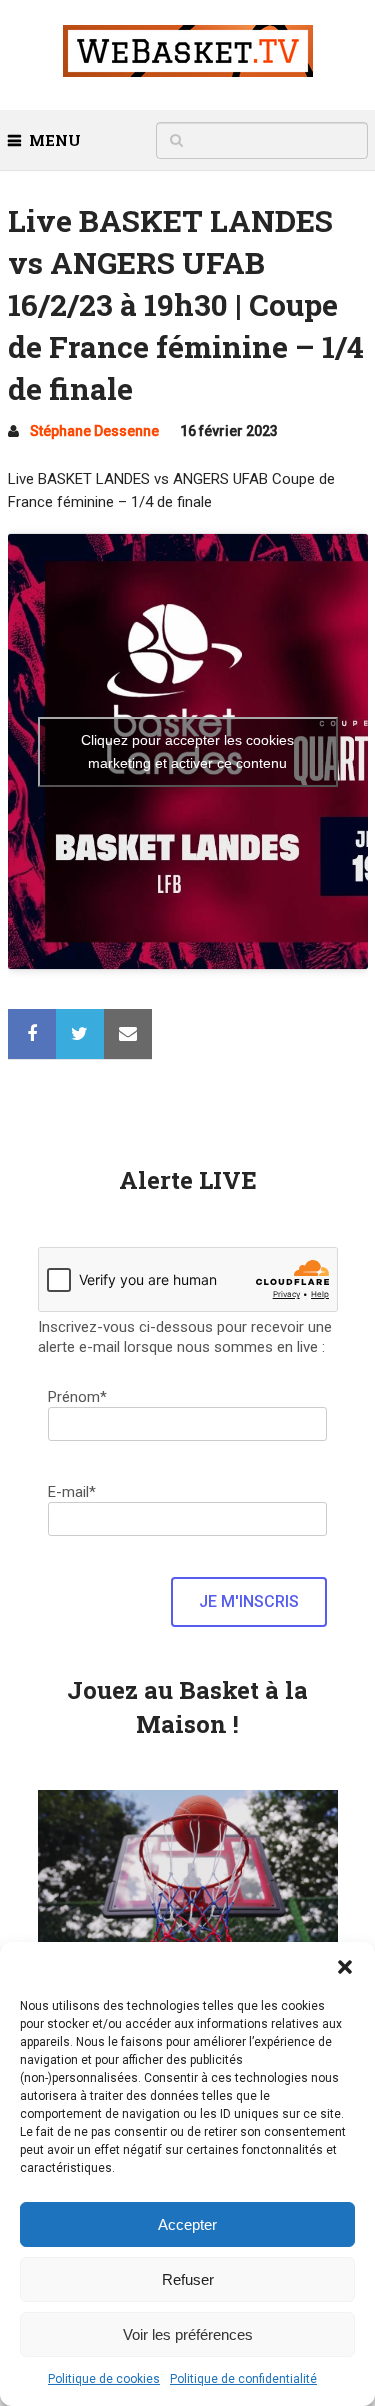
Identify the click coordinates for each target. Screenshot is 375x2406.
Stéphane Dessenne (94, 431)
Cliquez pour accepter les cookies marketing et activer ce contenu (187, 751)
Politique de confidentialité (243, 2379)
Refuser (188, 2279)
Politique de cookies (104, 2379)
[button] (345, 1967)
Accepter (187, 2224)
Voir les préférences (188, 2334)
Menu (55, 140)
